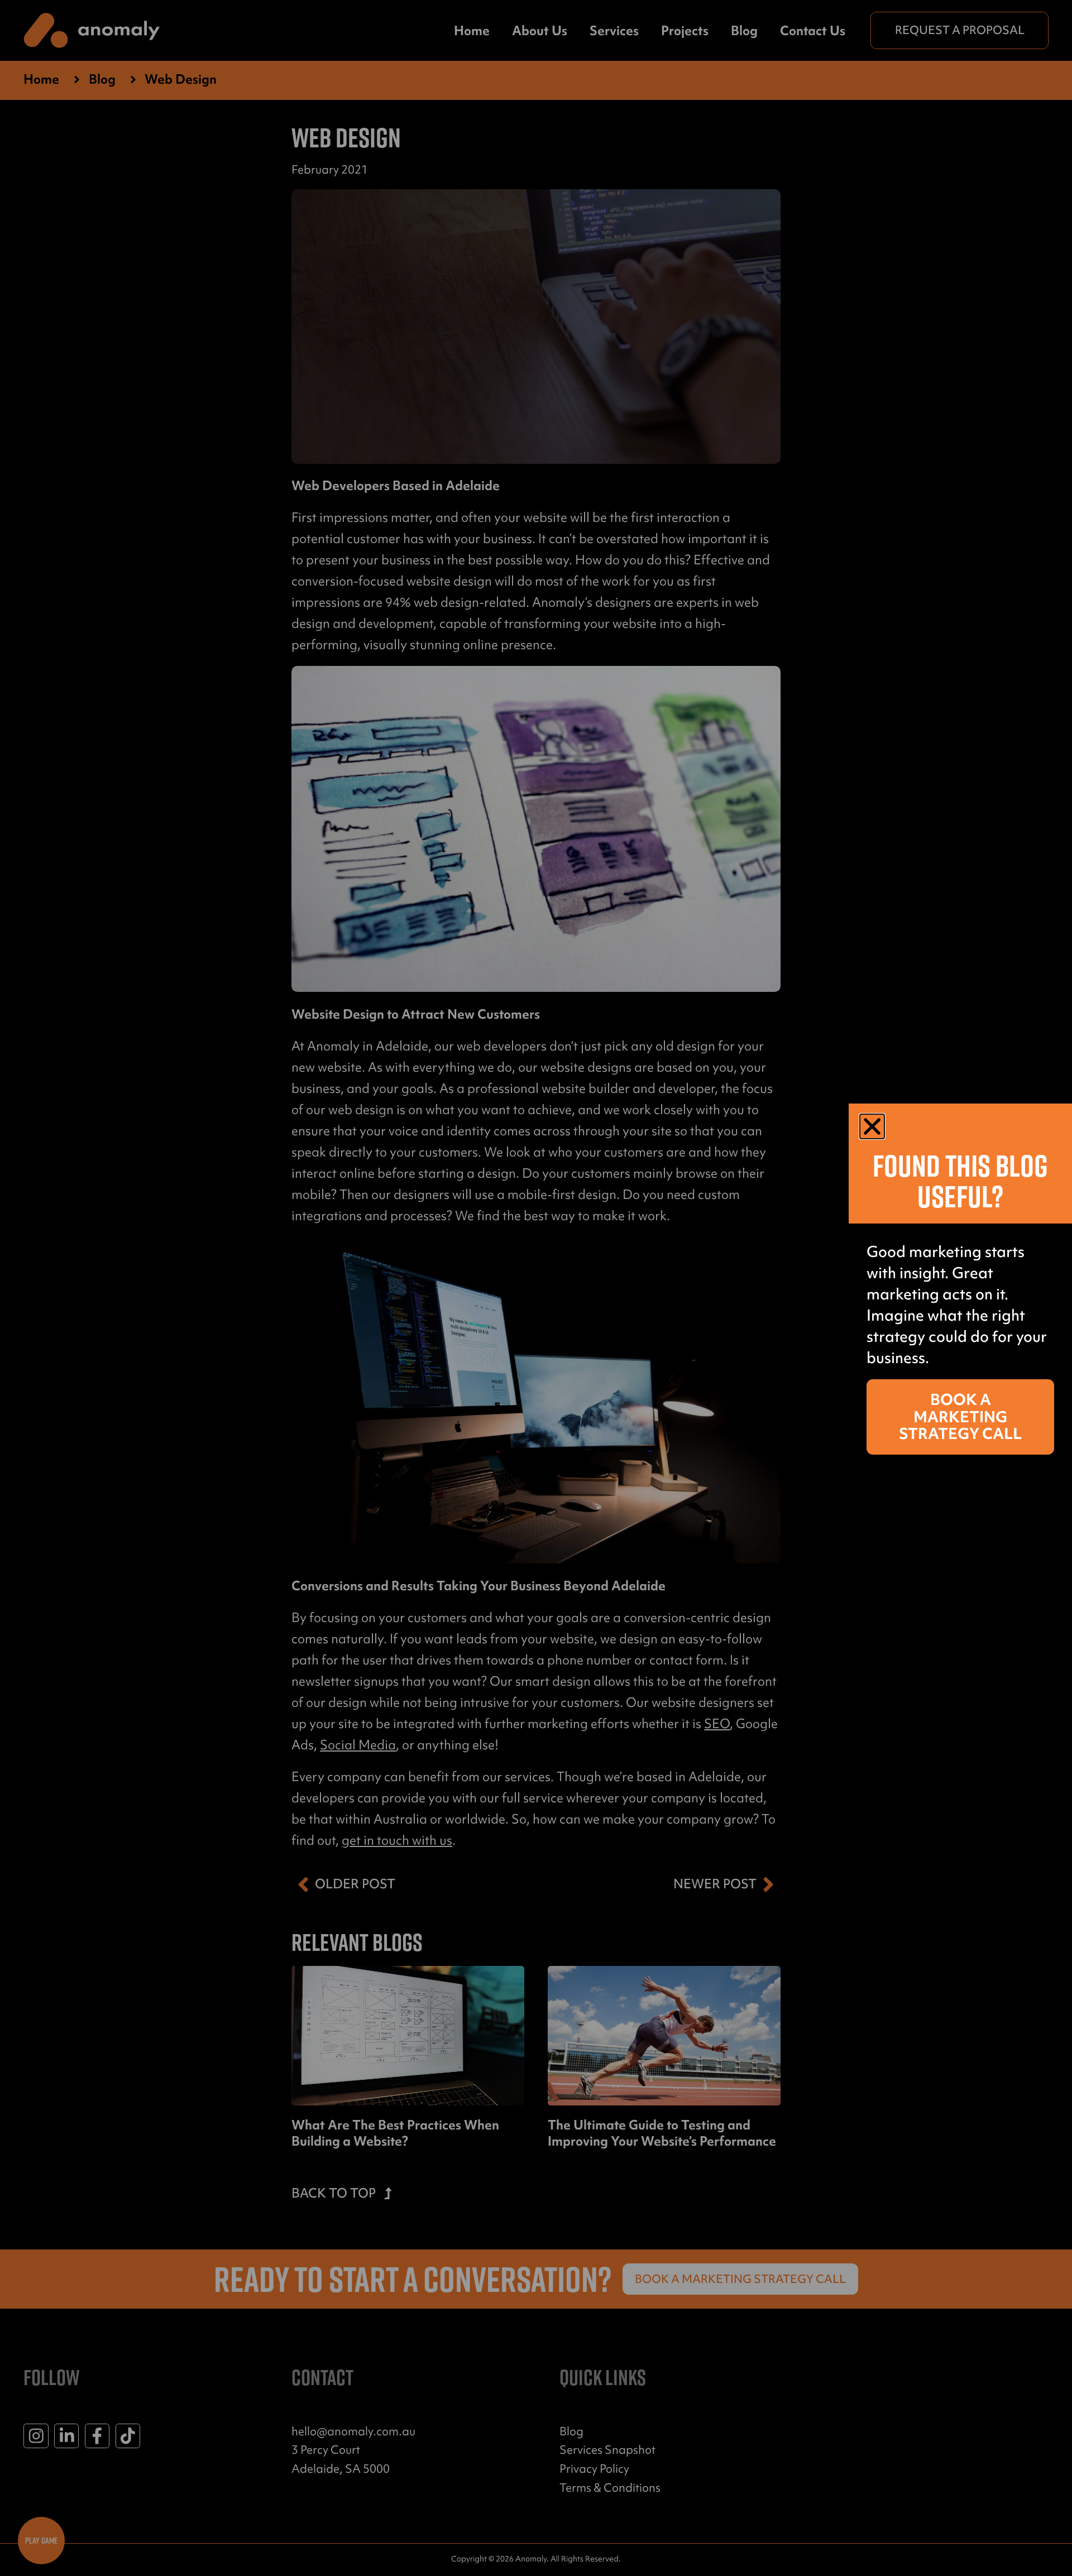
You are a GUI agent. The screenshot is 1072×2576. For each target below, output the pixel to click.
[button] (872, 1126)
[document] (536, 1288)
